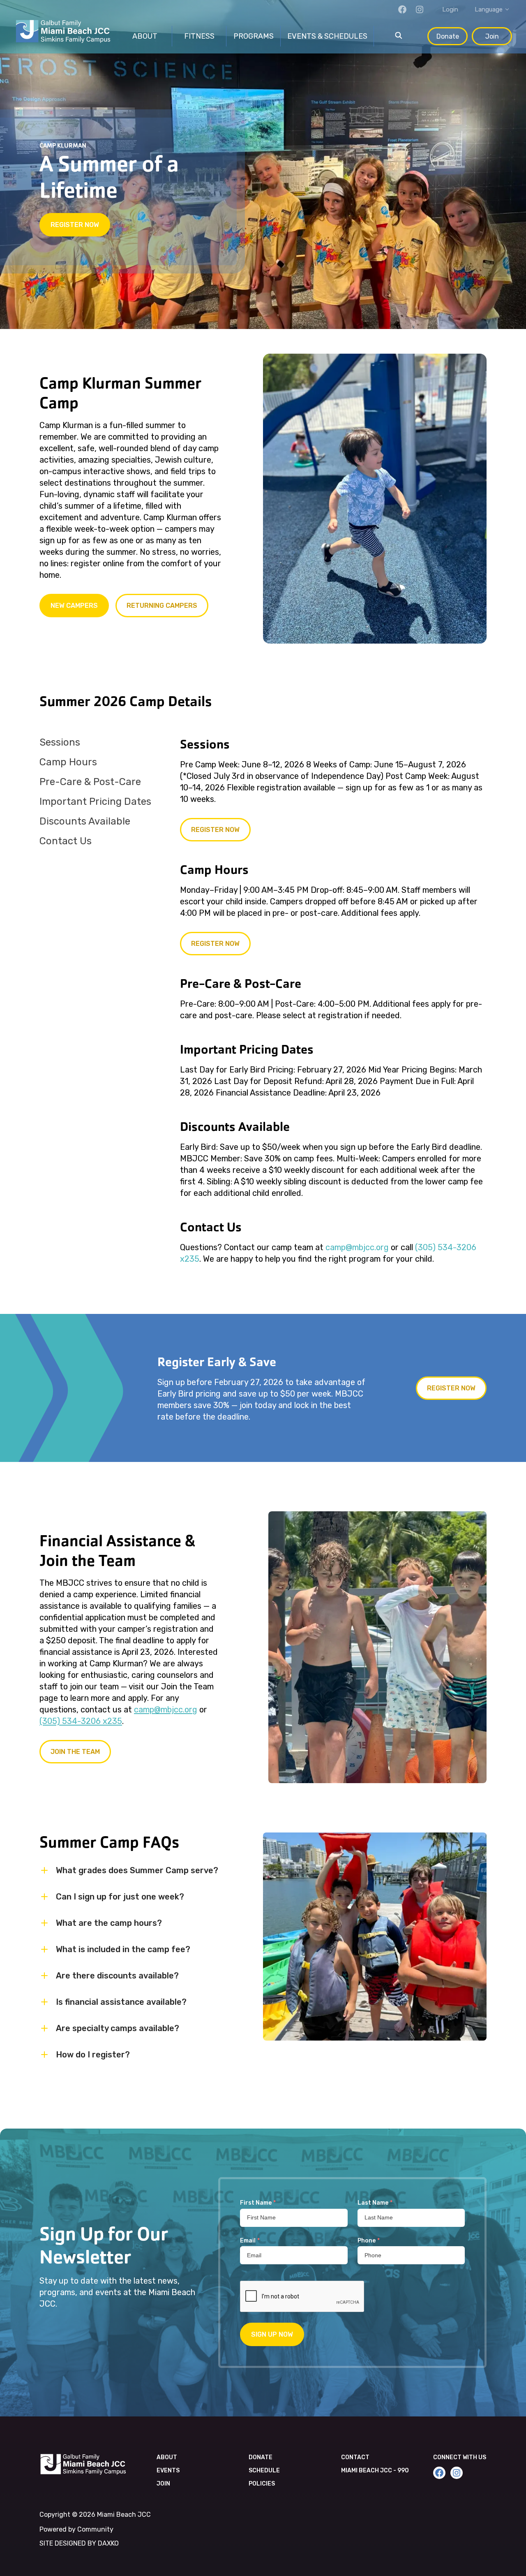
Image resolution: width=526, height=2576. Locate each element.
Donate (448, 36)
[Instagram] (420, 9)
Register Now (75, 225)
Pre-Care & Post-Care (90, 782)
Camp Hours (68, 762)
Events (168, 2471)
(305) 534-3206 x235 (81, 1721)
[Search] (399, 36)
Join (492, 36)
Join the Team (75, 1752)
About (167, 2457)
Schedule (264, 2471)
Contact (355, 2457)
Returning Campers (162, 606)
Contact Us (66, 841)
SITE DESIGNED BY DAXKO (79, 2543)
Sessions (60, 742)
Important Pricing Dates (95, 802)
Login (450, 9)
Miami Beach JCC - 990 (375, 2471)
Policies (262, 2484)
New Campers (74, 606)
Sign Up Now (272, 2334)
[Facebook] (402, 9)
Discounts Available (85, 821)
